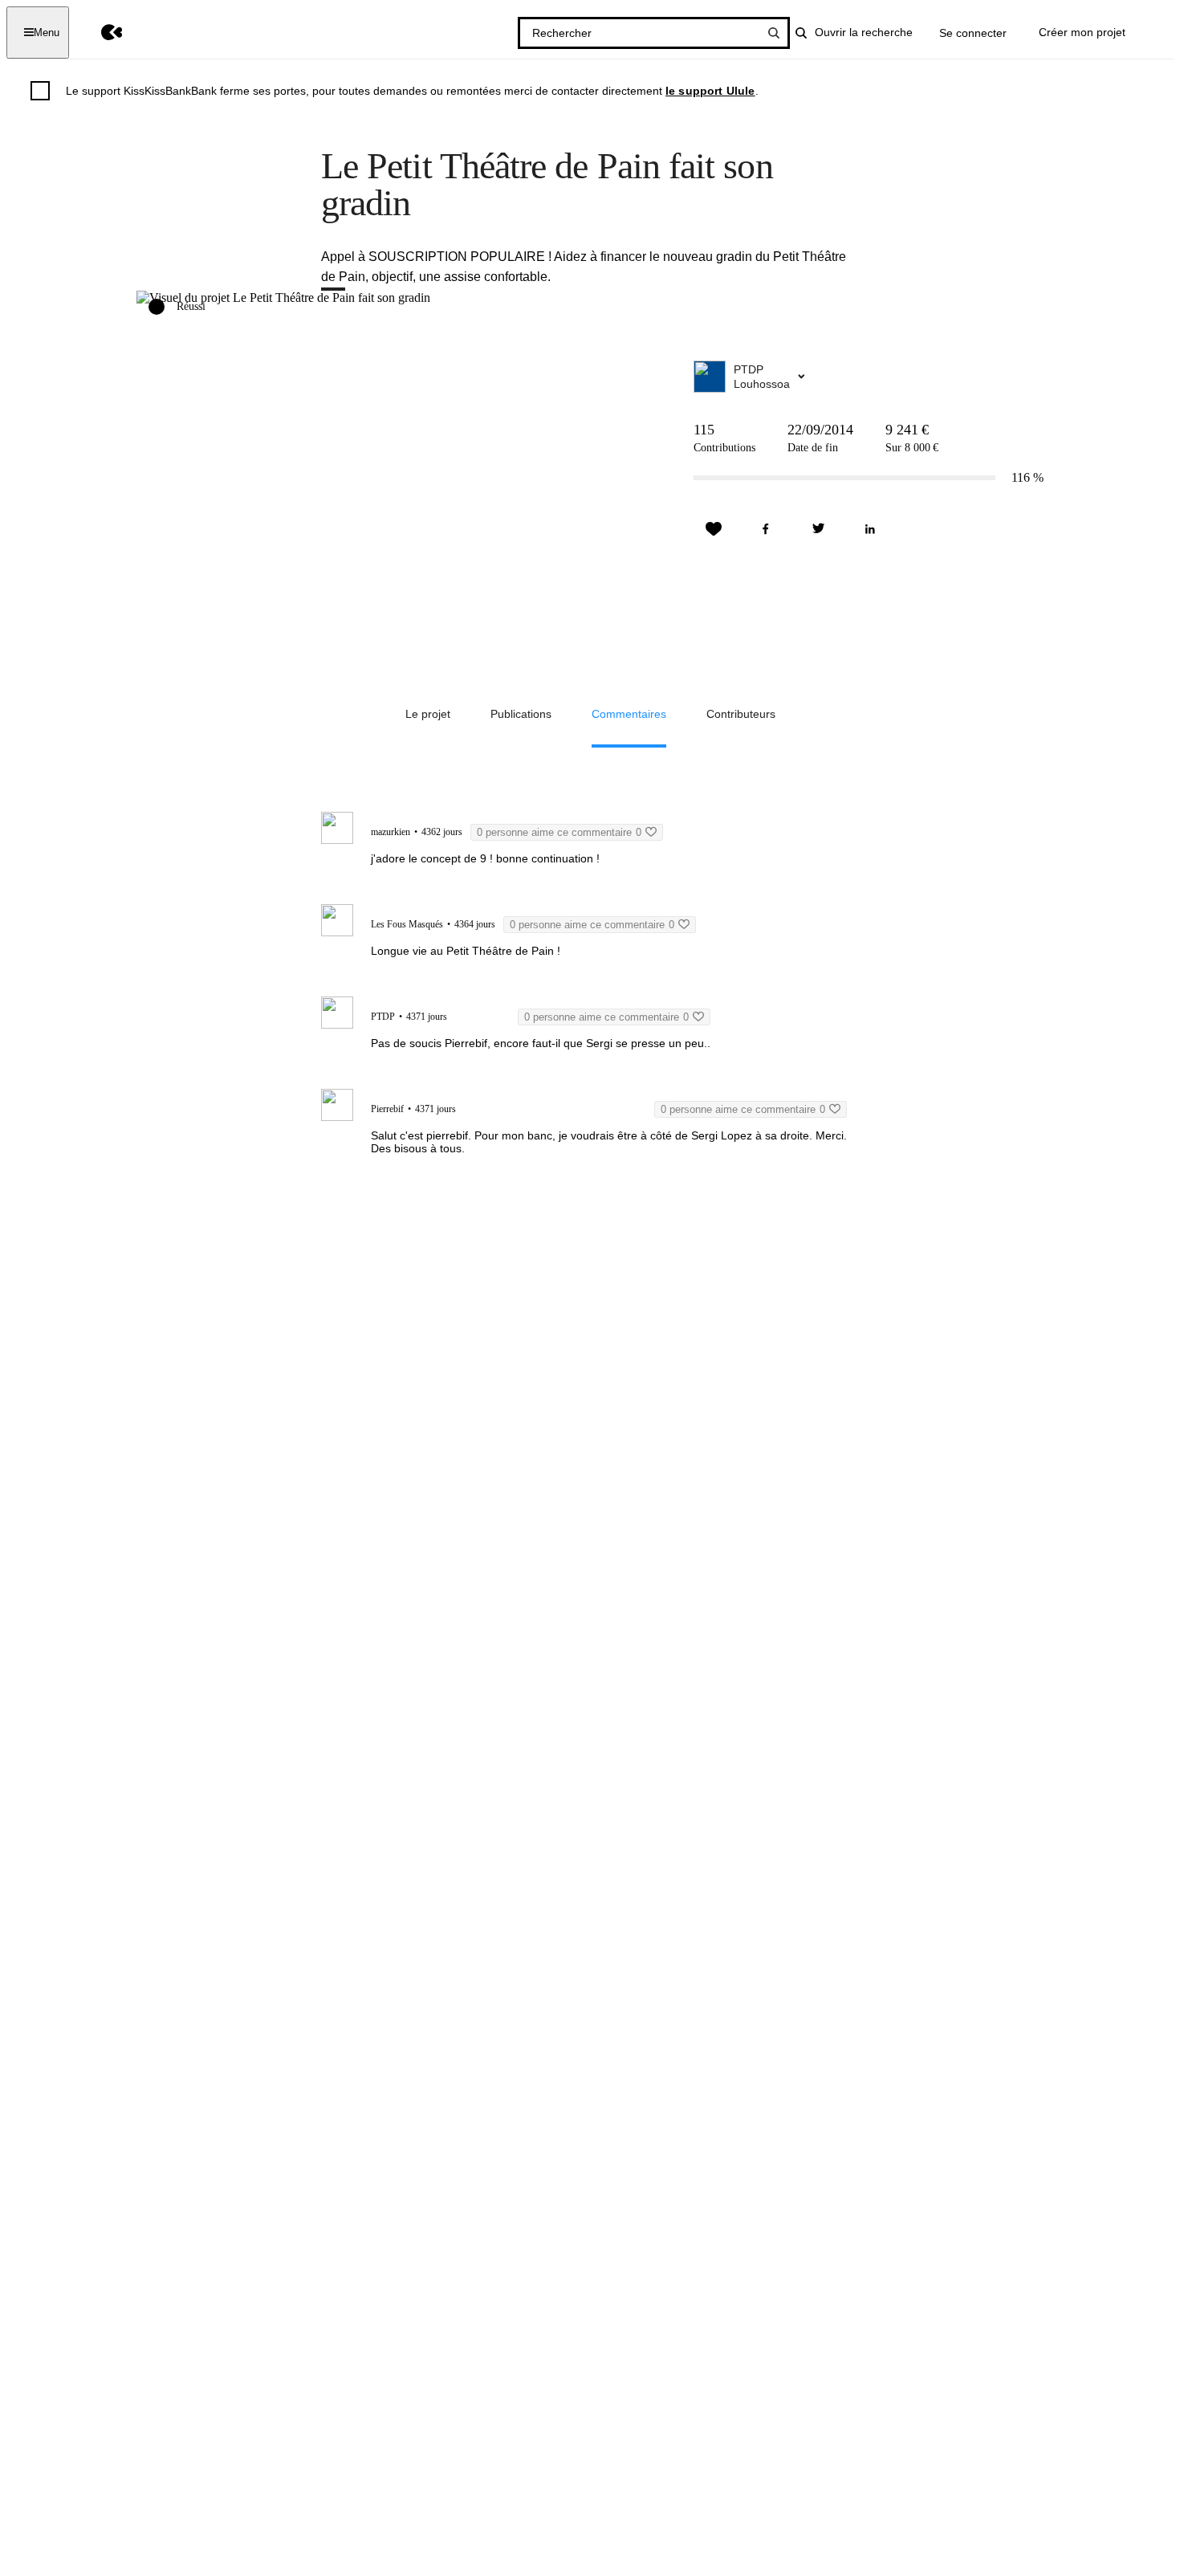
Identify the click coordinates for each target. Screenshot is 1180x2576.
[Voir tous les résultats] (774, 33)
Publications (521, 714)
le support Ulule (710, 91)
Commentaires (629, 714)
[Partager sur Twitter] (818, 529)
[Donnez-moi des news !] (714, 529)
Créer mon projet (1082, 32)
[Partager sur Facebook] (766, 529)
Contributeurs (741, 714)
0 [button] (559, 832)
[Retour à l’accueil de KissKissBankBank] (100, 33)
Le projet (428, 714)
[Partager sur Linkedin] (870, 529)
